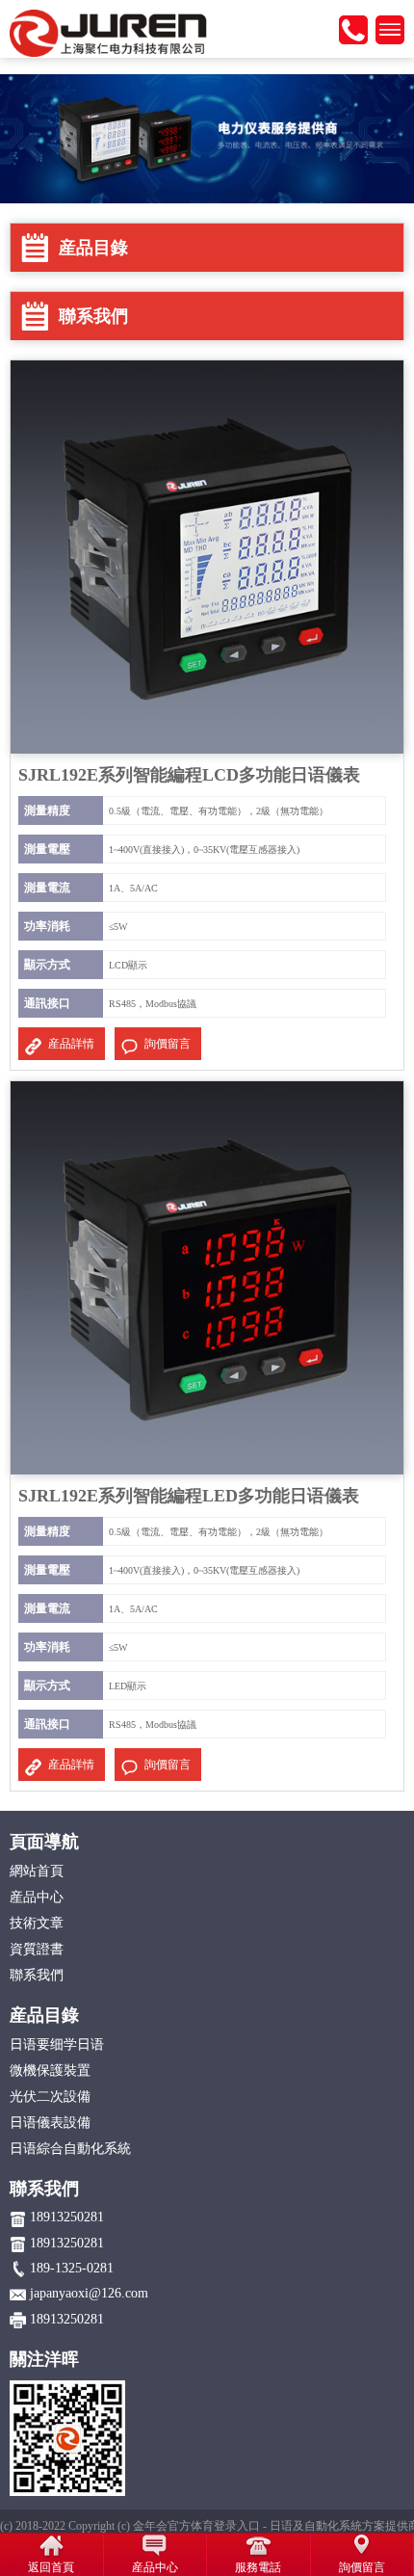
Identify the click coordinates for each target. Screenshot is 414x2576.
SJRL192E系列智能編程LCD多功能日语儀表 (189, 775)
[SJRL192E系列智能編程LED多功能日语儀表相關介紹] (207, 1277)
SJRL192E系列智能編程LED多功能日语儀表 (189, 1496)
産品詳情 (71, 1044)
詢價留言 (168, 1044)
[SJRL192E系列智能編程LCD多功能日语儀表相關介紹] (207, 556)
